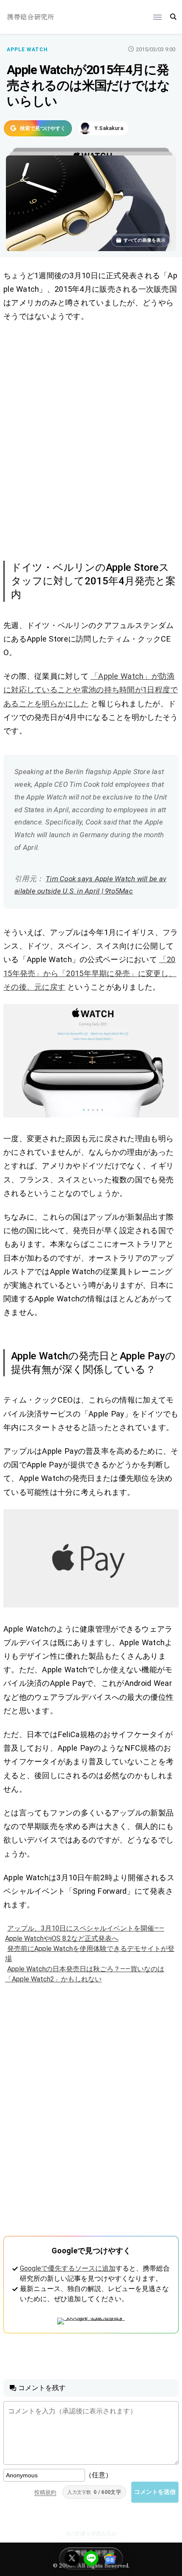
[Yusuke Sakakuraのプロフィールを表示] (103, 128)
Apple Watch (27, 50)
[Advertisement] (91, 440)
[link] (91, 1061)
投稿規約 (45, 2492)
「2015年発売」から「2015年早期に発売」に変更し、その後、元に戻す (90, 973)
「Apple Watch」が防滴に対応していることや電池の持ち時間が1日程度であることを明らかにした (91, 690)
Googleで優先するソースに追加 (68, 2268)
